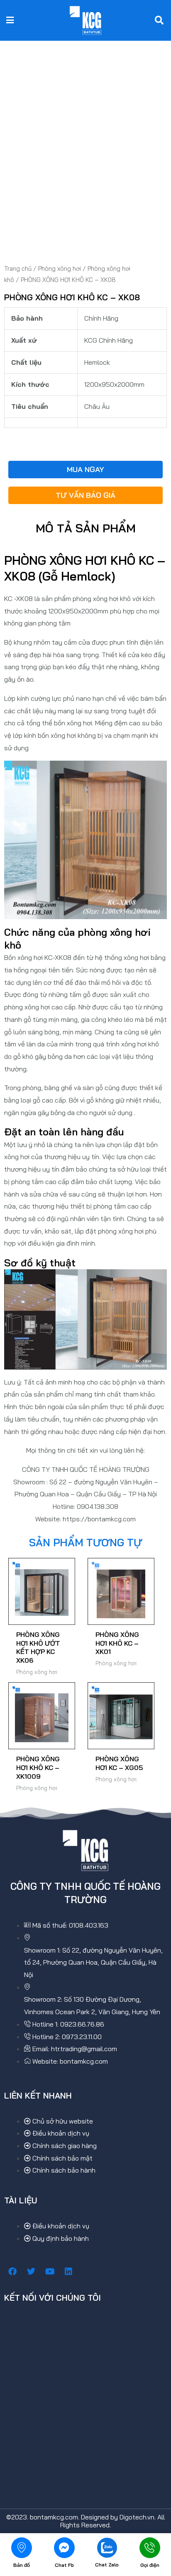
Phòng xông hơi (60, 268)
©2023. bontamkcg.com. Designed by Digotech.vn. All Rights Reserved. (85, 2521)
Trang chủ (18, 268)
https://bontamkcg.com (99, 1519)
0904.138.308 (98, 1506)
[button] (10, 20)
